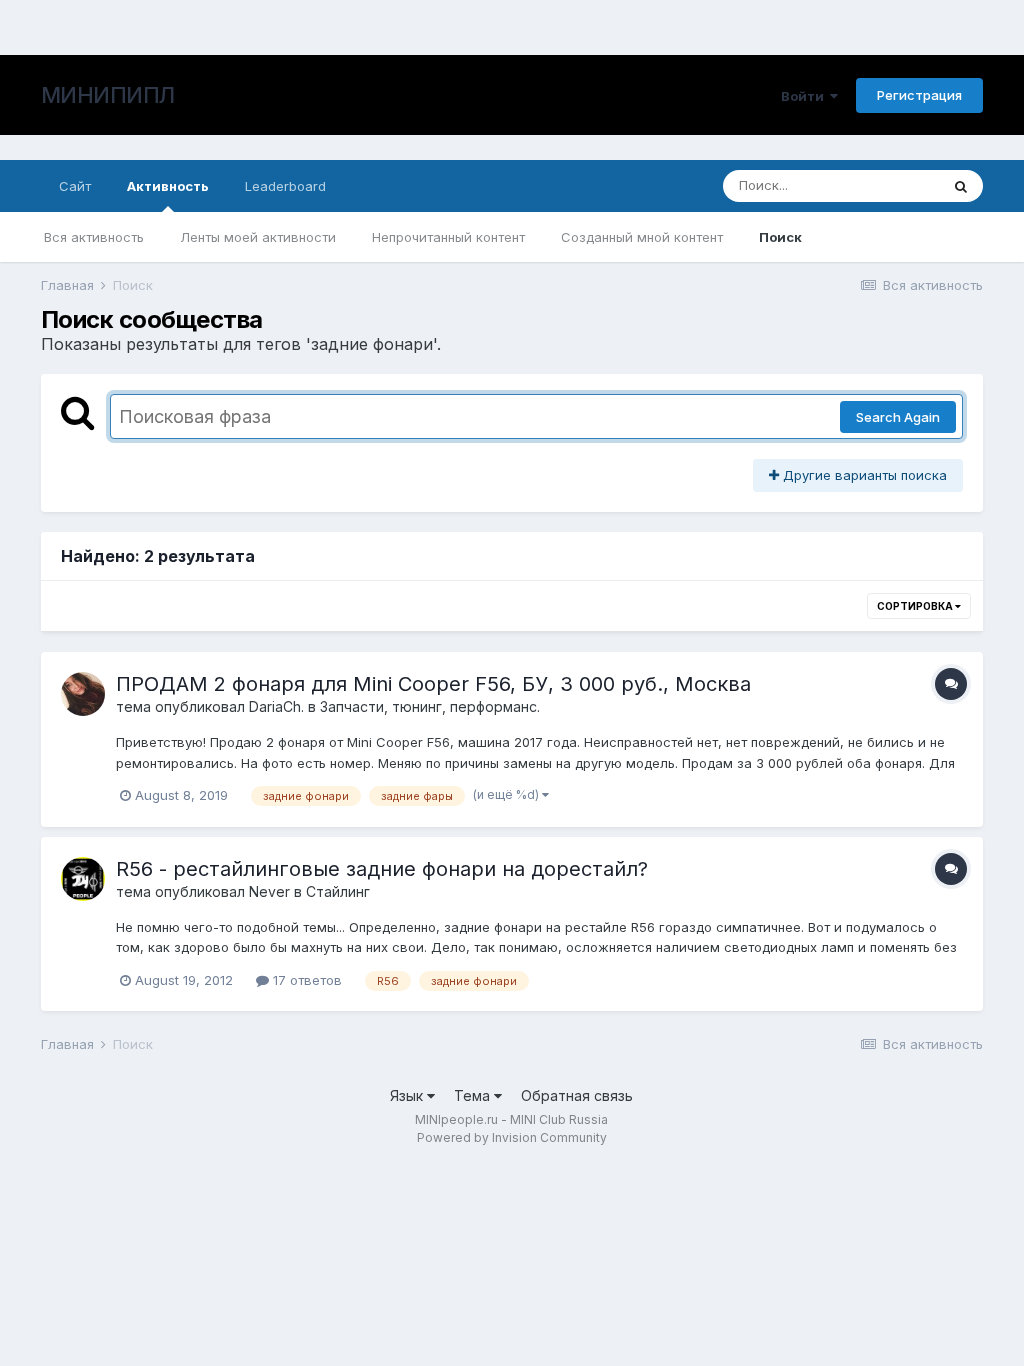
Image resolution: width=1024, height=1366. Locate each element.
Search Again (898, 417)
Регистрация (919, 95)
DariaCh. (276, 706)
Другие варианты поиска (863, 475)
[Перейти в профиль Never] (83, 879)
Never (269, 891)
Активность (168, 186)
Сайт (75, 186)
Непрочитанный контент (448, 237)
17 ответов (305, 980)
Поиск (780, 237)
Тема (474, 1095)
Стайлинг (338, 891)
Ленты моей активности (258, 237)
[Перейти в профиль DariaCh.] (83, 694)
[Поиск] (961, 186)
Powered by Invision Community (512, 1137)
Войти (805, 96)
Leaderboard (285, 186)
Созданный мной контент (642, 237)
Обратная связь (577, 1095)
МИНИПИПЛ (108, 95)
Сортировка (916, 606)
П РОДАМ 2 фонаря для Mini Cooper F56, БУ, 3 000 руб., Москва (433, 684)
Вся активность (94, 237)
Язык (408, 1095)
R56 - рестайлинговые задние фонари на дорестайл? (382, 869)
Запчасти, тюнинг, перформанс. (430, 706)
